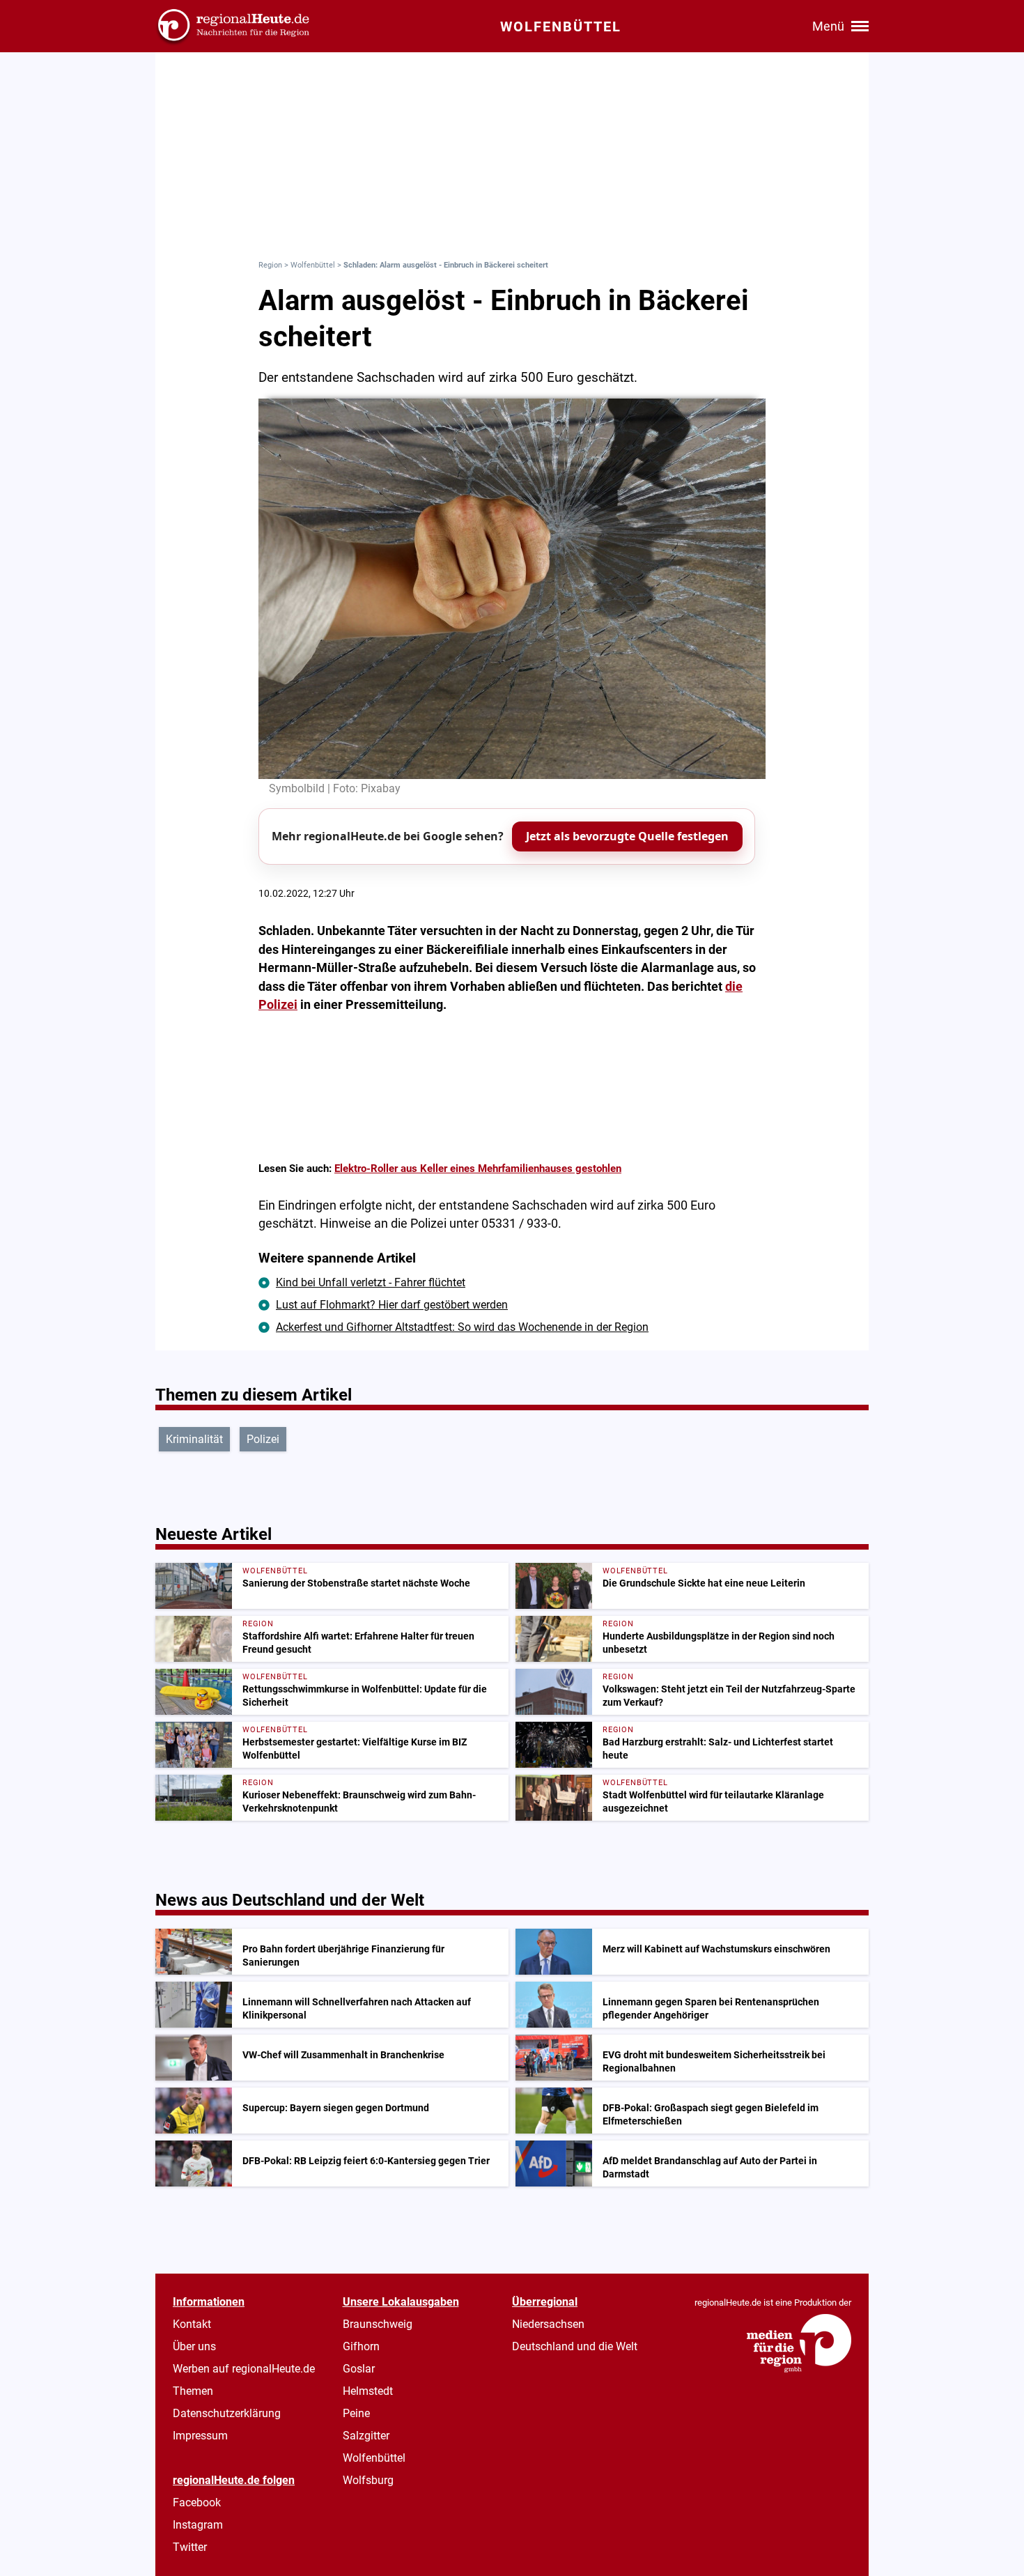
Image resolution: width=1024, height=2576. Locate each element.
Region (270, 265)
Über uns (194, 2346)
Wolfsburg (368, 2480)
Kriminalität (194, 1439)
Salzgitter (366, 2436)
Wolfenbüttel (313, 265)
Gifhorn (361, 2346)
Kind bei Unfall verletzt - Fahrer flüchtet (371, 1282)
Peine (356, 2413)
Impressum (200, 2436)
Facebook (197, 2502)
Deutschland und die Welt (575, 2346)
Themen (193, 2391)
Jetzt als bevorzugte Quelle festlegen (627, 836)
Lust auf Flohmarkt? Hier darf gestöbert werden (392, 1305)
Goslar (359, 2369)
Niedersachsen (548, 2324)
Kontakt (192, 2324)
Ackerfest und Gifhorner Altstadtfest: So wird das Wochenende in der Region (462, 1327)
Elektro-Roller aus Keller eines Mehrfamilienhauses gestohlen (478, 1169)
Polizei (263, 1439)
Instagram (198, 2525)
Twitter (190, 2547)
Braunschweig (378, 2324)
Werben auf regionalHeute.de (244, 2369)
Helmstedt (368, 2391)
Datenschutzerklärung (227, 2413)
